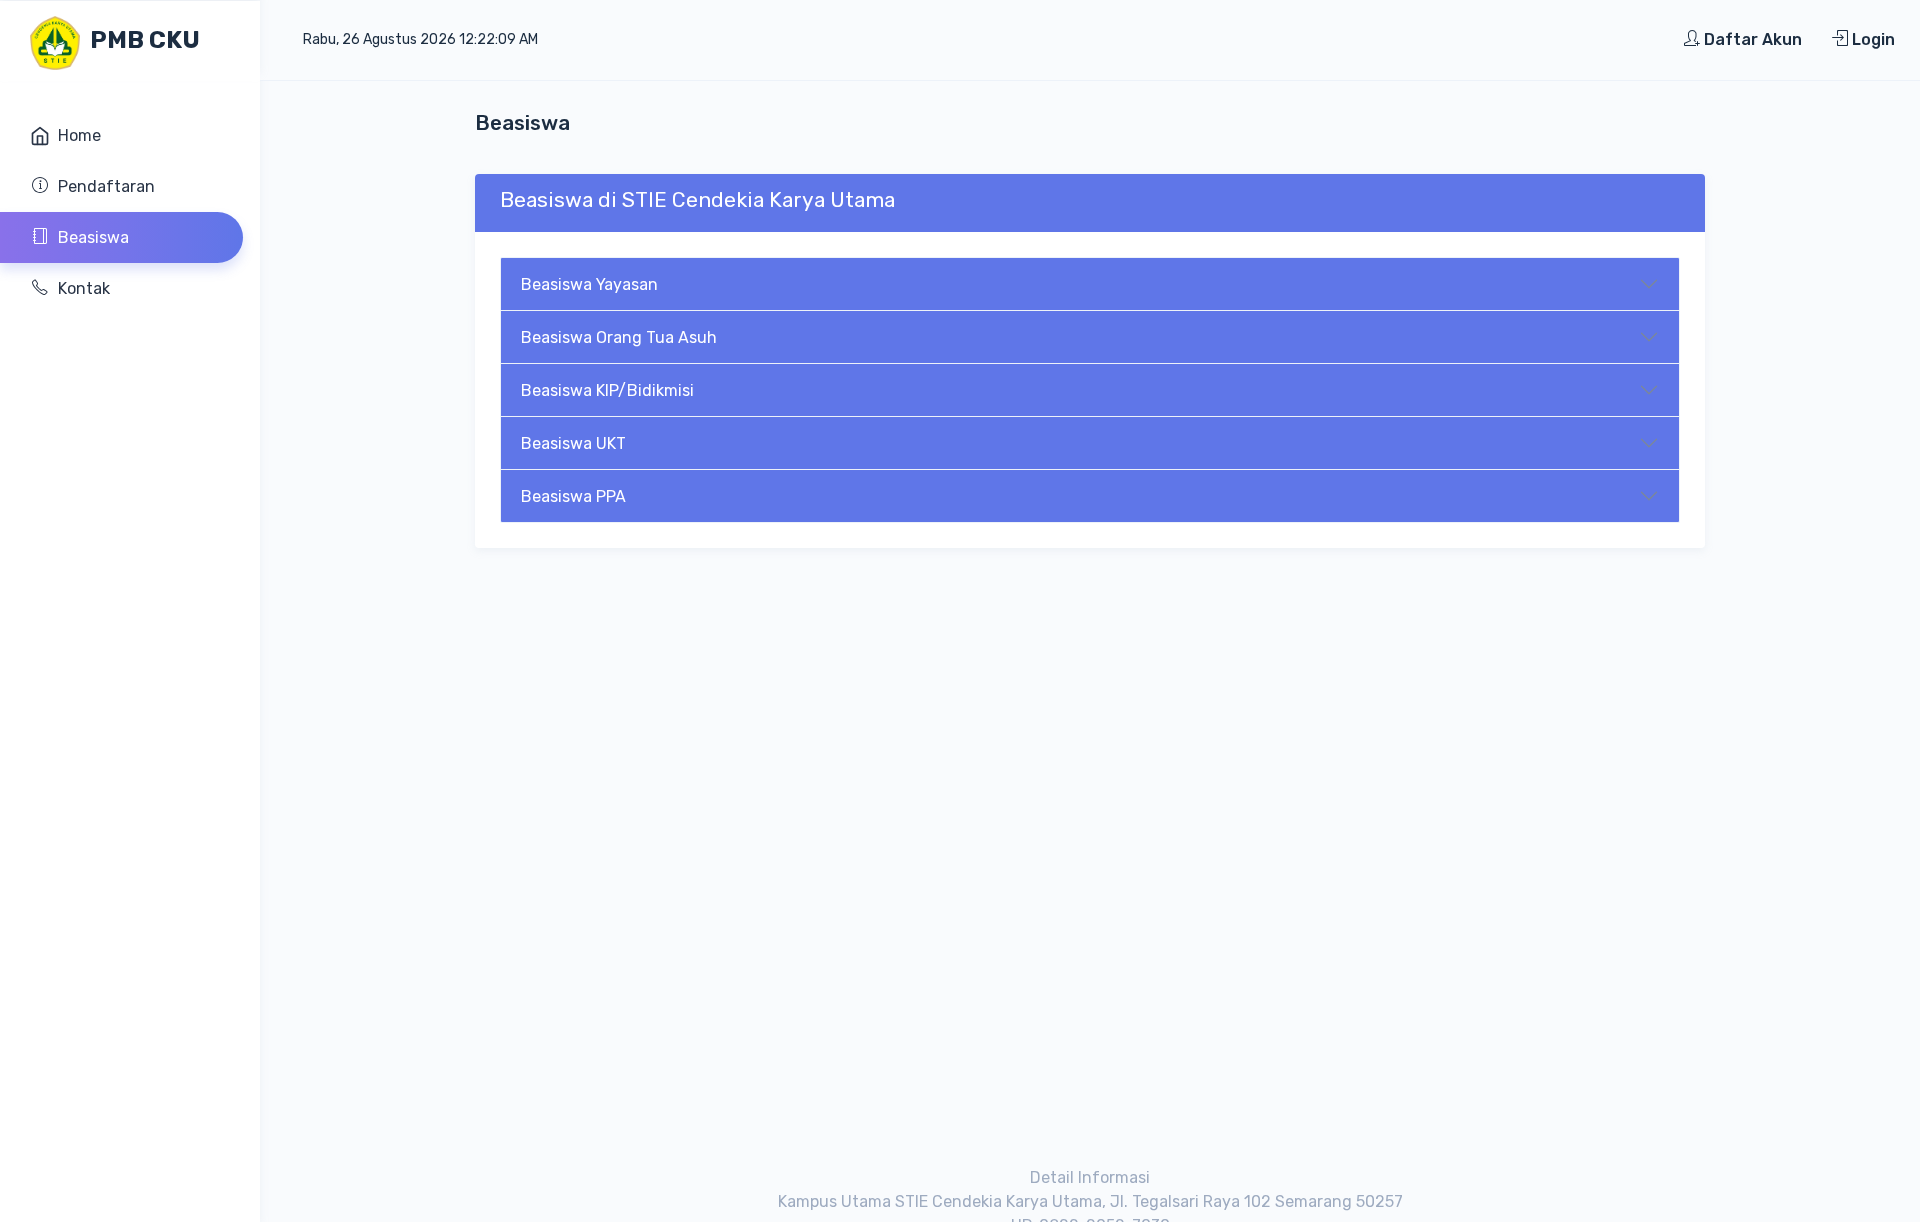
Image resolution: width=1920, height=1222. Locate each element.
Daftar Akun (1751, 39)
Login (1871, 39)
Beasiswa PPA (573, 496)
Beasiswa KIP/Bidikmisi (607, 390)
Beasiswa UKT (573, 443)
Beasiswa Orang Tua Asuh (619, 337)
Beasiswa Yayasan (589, 284)
